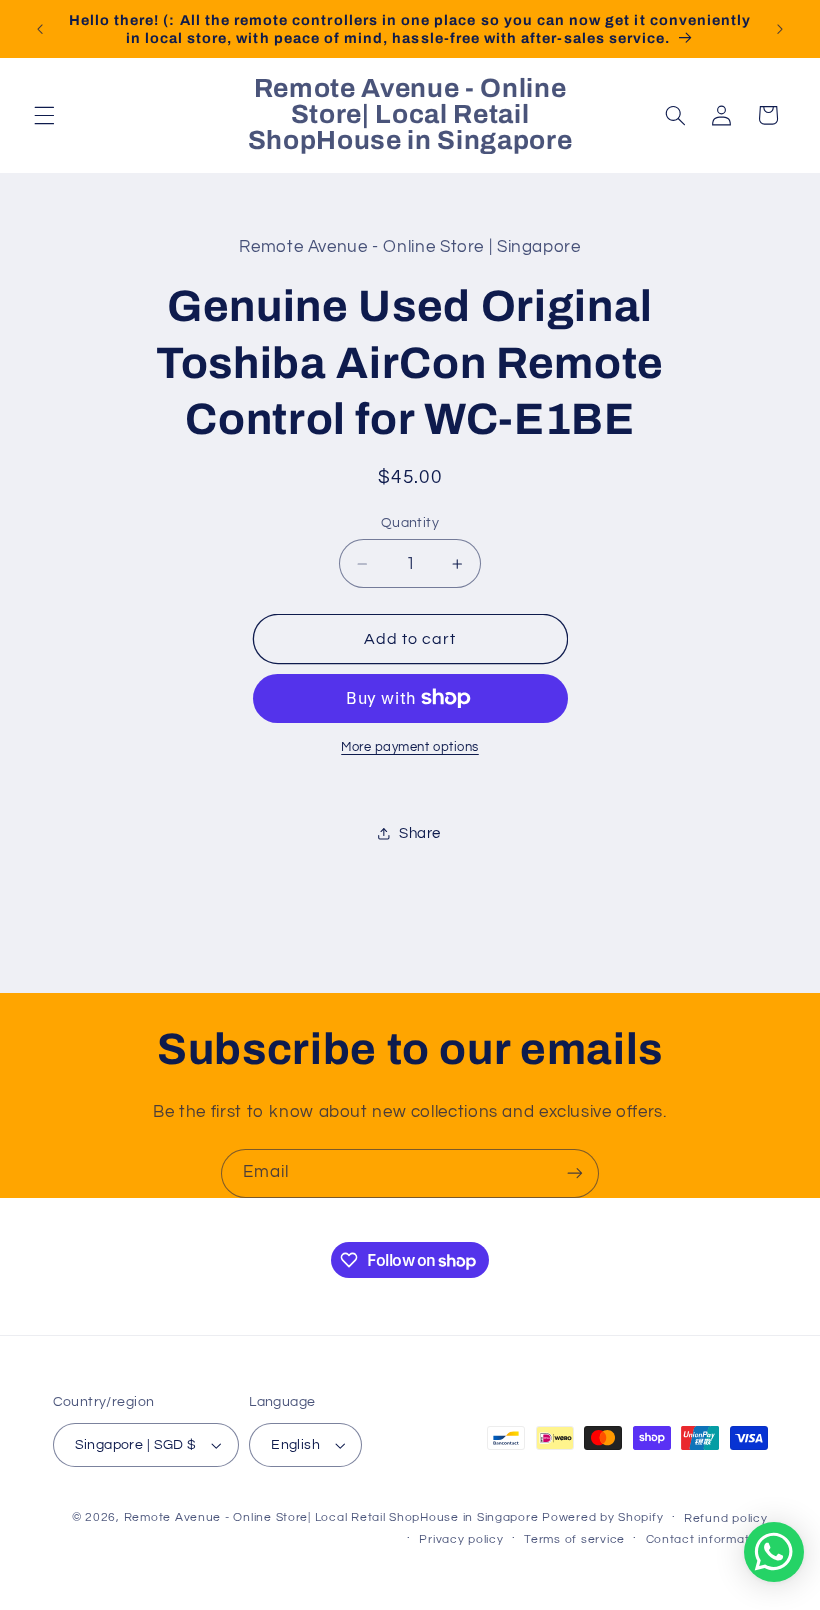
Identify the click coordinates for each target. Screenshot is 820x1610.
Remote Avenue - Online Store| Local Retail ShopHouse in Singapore (331, 1517)
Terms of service (574, 1539)
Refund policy (726, 1518)
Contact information (707, 1539)
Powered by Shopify (602, 1517)
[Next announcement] (780, 29)
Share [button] (420, 833)
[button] (44, 115)
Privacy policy (461, 1539)
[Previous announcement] (40, 29)
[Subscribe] (575, 1173)
